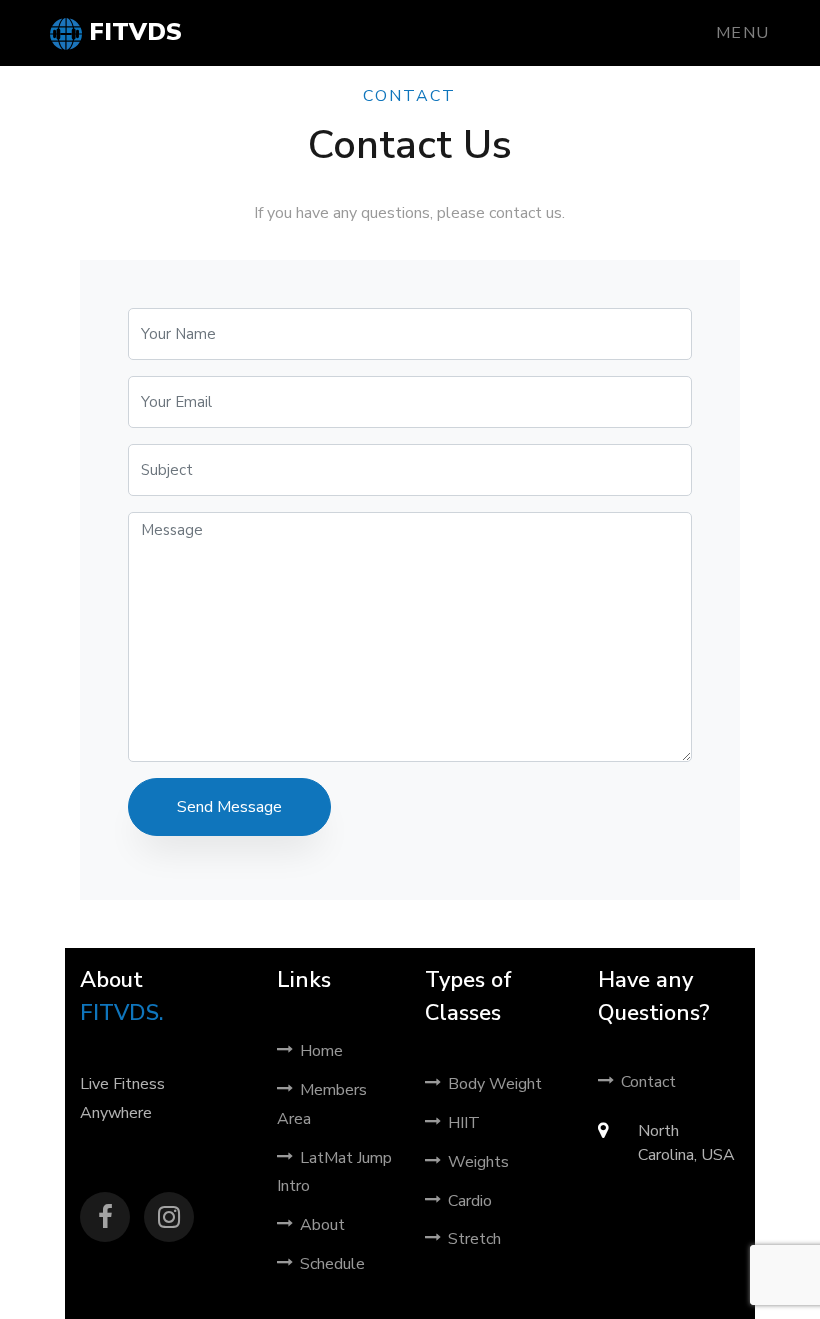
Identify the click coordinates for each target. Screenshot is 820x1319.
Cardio (470, 1201)
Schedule (332, 1264)
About (322, 1225)
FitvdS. (122, 1013)
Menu (743, 33)
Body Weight (495, 1084)
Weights (478, 1162)
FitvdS (132, 32)
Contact (648, 1082)
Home (321, 1051)
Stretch (474, 1239)
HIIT (464, 1123)
